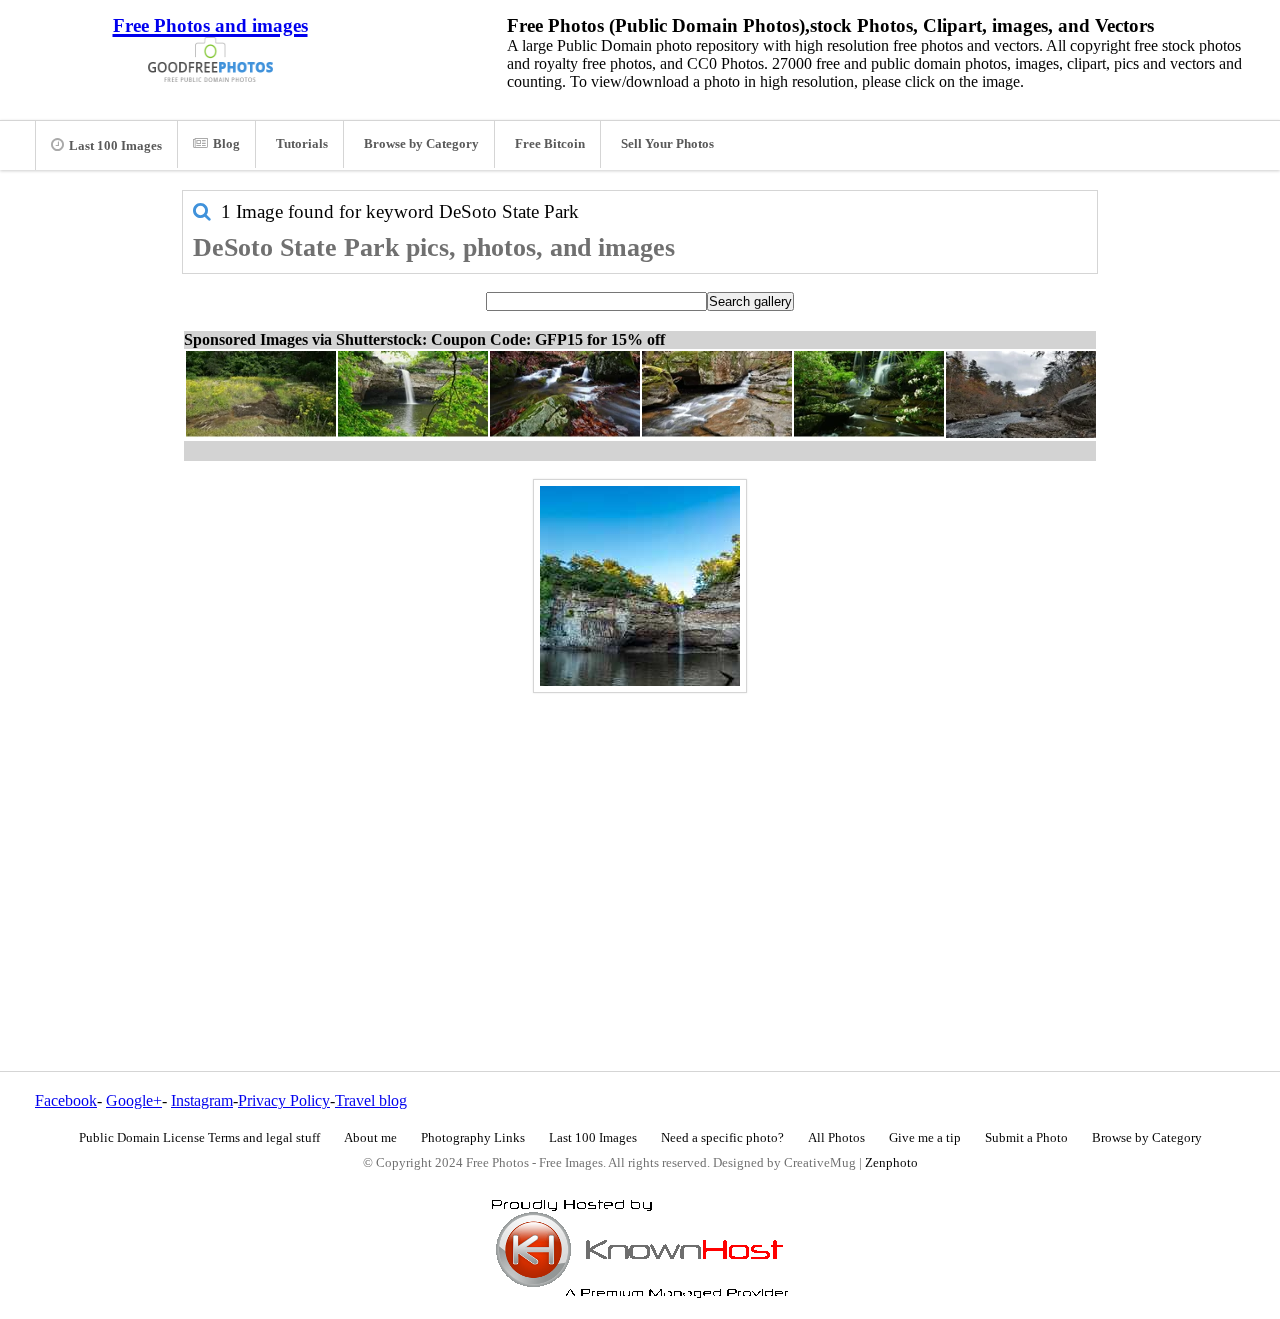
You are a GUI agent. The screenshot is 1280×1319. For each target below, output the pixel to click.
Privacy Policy (284, 1100)
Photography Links (473, 1138)
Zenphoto (891, 1163)
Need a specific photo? (722, 1138)
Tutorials (302, 144)
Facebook (66, 1100)
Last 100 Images (115, 146)
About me (370, 1138)
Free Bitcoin (550, 144)
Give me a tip (925, 1138)
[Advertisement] (640, 839)
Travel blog (371, 1100)
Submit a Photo (1026, 1138)
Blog (226, 144)
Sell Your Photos (667, 144)
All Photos (836, 1138)
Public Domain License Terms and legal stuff (199, 1138)
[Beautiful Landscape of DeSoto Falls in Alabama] (640, 586)
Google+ (134, 1100)
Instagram (202, 1100)
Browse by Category (421, 144)
